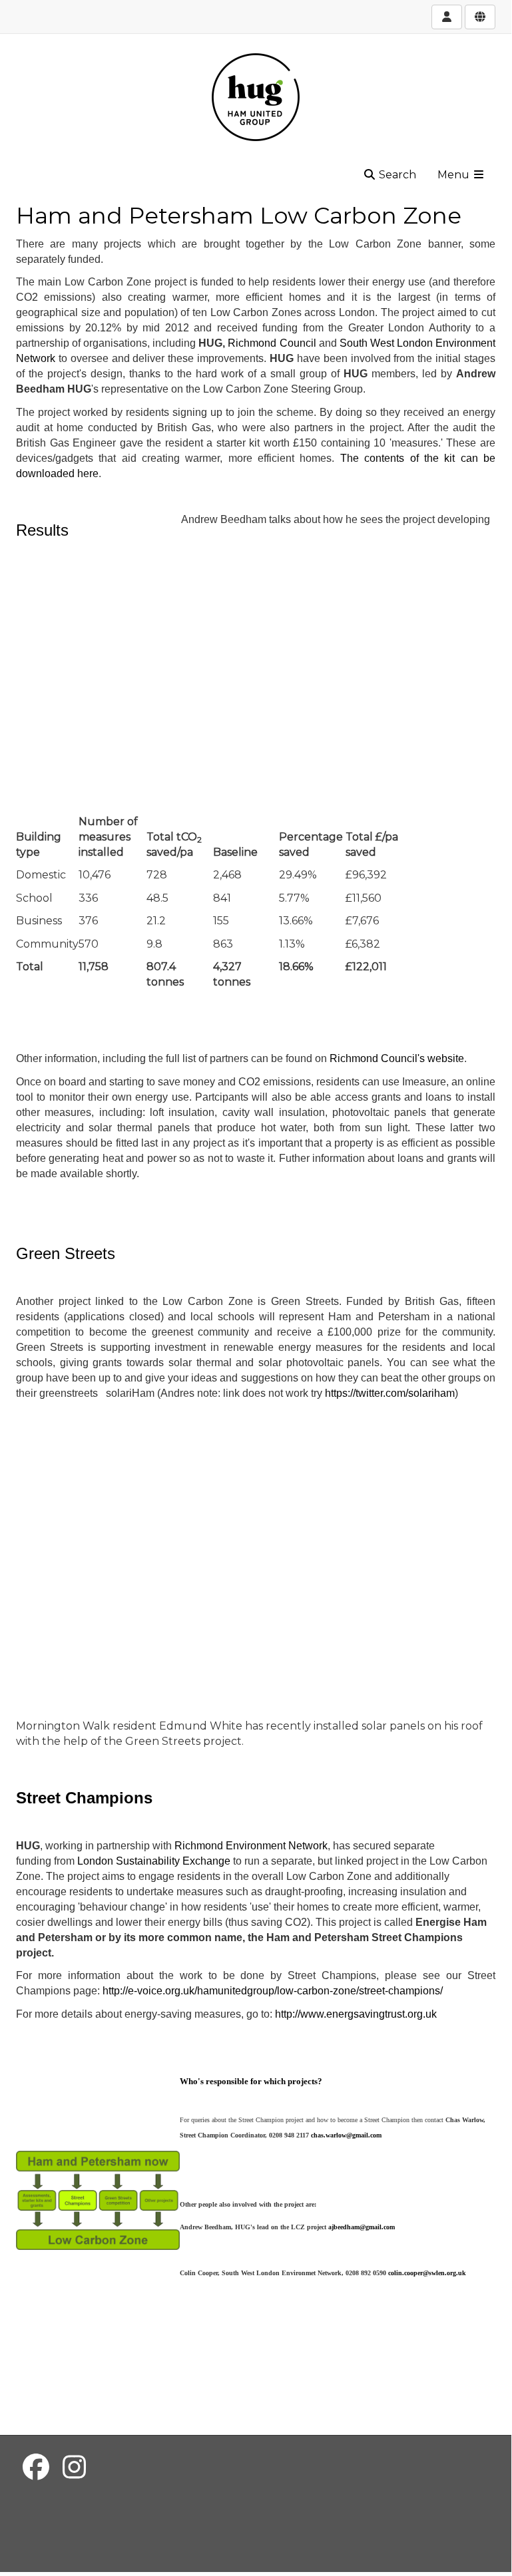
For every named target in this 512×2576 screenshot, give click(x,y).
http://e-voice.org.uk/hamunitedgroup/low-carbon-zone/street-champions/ (273, 1991)
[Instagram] (74, 2467)
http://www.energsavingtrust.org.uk (356, 2014)
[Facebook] (36, 2467)
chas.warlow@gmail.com (346, 2135)
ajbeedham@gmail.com (362, 2227)
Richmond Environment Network (251, 1846)
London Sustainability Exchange (155, 1861)
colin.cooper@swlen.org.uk (427, 2273)
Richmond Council (272, 343)
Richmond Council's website (397, 1058)
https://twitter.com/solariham (390, 1393)
